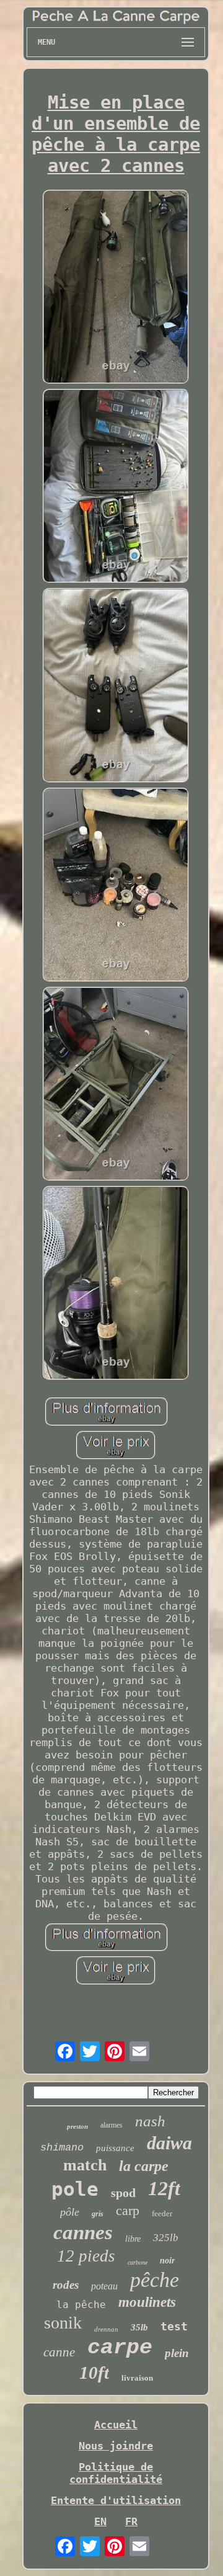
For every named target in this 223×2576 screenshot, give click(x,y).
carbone (138, 2262)
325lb (166, 2238)
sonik (63, 2323)
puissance (115, 2148)
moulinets (147, 2302)
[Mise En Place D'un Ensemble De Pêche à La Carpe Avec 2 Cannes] (116, 288)
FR (131, 2521)
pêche (155, 2280)
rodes (66, 2285)
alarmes (111, 2125)
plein (177, 2353)
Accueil (116, 2425)
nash (150, 2121)
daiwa (169, 2143)
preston (77, 2126)
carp (128, 2210)
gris (98, 2214)
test (174, 2326)
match (85, 2165)
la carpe (144, 2166)
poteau (104, 2286)
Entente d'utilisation (116, 2500)
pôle (70, 2212)
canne (59, 2352)
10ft (94, 2373)
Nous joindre (116, 2446)
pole (75, 2189)
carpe (120, 2348)
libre (133, 2239)
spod (123, 2193)
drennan (106, 2329)
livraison (137, 2378)
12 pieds (86, 2256)
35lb (139, 2327)
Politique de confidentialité (116, 2473)
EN (100, 2521)
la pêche (81, 2305)
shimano (62, 2148)
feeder (162, 2213)
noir (167, 2261)
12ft (164, 2188)
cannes (83, 2232)
